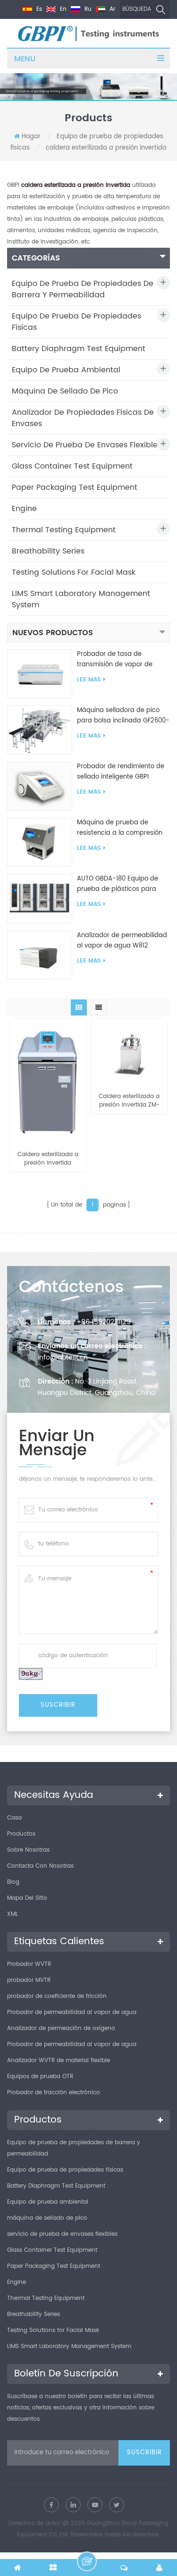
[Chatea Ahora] (87, 2561)
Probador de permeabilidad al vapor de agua (72, 2012)
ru (87, 9)
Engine (24, 509)
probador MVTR (29, 1980)
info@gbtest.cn (63, 1357)
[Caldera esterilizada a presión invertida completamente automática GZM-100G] (48, 1080)
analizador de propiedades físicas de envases (83, 418)
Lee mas (89, 680)
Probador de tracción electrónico (54, 2093)
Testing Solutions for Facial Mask (74, 572)
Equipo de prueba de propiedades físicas (76, 322)
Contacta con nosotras (40, 1866)
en (62, 9)
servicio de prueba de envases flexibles (87, 445)
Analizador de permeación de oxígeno (61, 2028)
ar (111, 9)
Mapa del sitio (27, 1898)
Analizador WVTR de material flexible (59, 2060)
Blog (13, 1882)
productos (21, 1834)
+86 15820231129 (104, 1322)
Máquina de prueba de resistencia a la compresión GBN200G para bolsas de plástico (120, 828)
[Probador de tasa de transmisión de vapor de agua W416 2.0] (40, 674)
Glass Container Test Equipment (72, 466)
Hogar (31, 137)
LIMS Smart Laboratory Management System (81, 599)
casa (14, 1818)
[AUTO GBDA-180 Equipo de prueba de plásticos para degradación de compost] (40, 899)
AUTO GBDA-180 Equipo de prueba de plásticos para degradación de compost (118, 884)
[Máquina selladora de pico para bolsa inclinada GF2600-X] (40, 730)
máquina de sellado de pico (65, 391)
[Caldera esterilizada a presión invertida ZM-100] (130, 1051)
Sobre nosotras (28, 1850)
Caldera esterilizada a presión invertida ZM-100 (129, 1101)
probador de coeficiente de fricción (57, 1996)
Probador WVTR (29, 1964)
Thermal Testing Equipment (64, 530)
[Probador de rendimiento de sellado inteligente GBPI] (40, 786)
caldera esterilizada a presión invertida (106, 148)
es (38, 9)
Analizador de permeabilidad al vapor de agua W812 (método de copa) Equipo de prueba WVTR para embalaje (122, 941)
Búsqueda (137, 9)
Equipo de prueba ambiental (66, 370)
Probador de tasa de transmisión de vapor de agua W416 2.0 (115, 660)
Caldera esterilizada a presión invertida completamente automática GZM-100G (48, 1159)
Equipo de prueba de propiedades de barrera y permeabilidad (83, 289)
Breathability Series (48, 551)
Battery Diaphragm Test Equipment (79, 349)
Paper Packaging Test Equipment (75, 487)
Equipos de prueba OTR (40, 2077)
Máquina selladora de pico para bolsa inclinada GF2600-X (123, 716)
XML (13, 1914)
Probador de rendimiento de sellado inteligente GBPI (121, 772)
